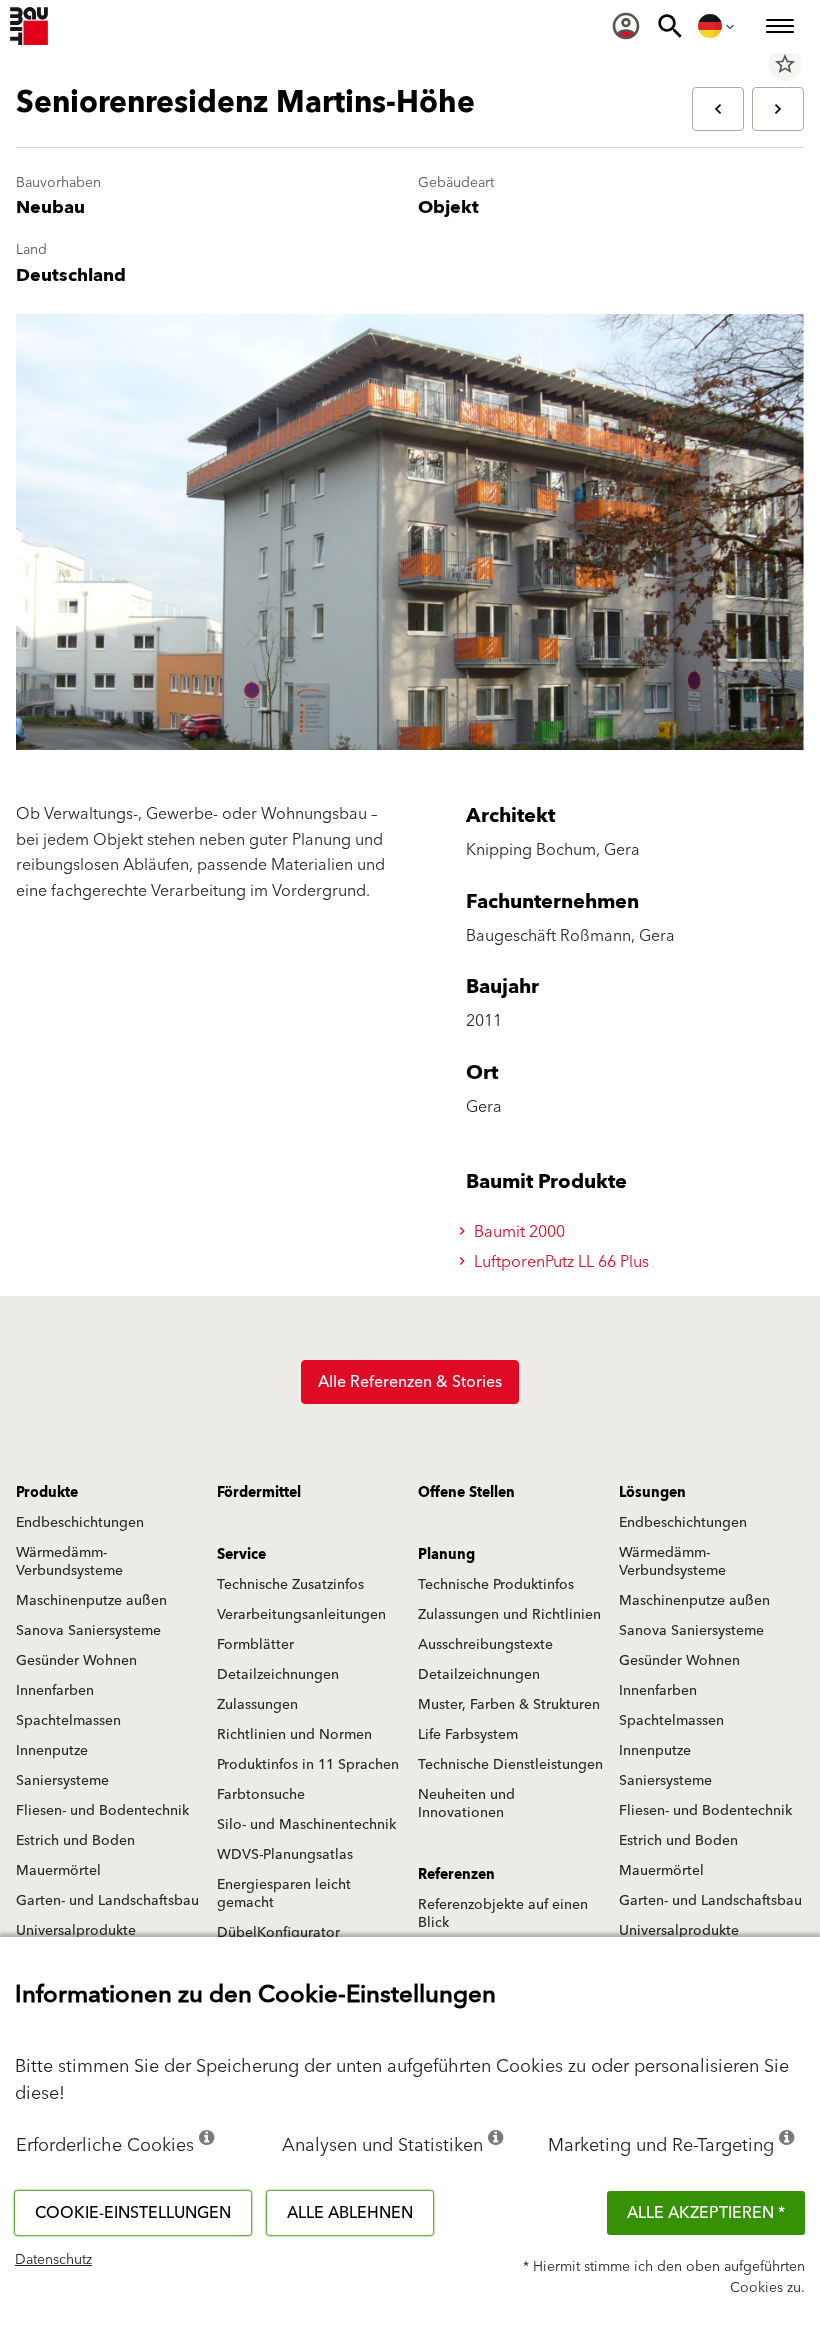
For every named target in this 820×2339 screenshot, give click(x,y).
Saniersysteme (62, 1781)
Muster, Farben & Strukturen (509, 1705)
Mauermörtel (58, 1871)
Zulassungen (257, 1705)
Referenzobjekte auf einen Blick (503, 1914)
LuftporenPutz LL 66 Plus (559, 1262)
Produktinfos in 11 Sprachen (308, 1765)
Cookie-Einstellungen (133, 2213)
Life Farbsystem (468, 1735)
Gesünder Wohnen (76, 1661)
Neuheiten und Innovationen (466, 1804)
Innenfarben (55, 1691)
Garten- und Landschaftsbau (107, 1901)
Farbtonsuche (261, 1795)
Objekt (448, 207)
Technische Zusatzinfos (290, 1585)
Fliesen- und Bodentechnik (102, 1811)
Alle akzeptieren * (706, 2213)
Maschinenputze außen (91, 1601)
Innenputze (52, 1751)
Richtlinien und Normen (294, 1735)
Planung (446, 1555)
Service (241, 1555)
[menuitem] (626, 26)
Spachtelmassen (68, 1721)
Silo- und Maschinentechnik (306, 1825)
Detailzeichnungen (278, 1675)
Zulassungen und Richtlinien (509, 1615)
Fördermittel (259, 1493)
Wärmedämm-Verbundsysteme (69, 1562)
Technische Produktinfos (496, 1585)
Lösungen (652, 1493)
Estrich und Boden (75, 1841)
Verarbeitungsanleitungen (301, 1615)
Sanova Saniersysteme (88, 1631)
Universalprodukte (76, 1931)
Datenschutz (53, 2260)
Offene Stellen (466, 1493)
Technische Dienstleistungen (510, 1765)
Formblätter (255, 1645)
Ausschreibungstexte (485, 1645)
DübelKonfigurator (278, 1933)
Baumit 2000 (517, 1232)
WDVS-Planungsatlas (285, 1855)
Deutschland (71, 275)
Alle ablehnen (350, 2213)
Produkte (47, 1493)
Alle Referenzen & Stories (410, 1382)
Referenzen (456, 1875)
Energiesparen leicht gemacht (284, 1894)
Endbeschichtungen (80, 1523)
